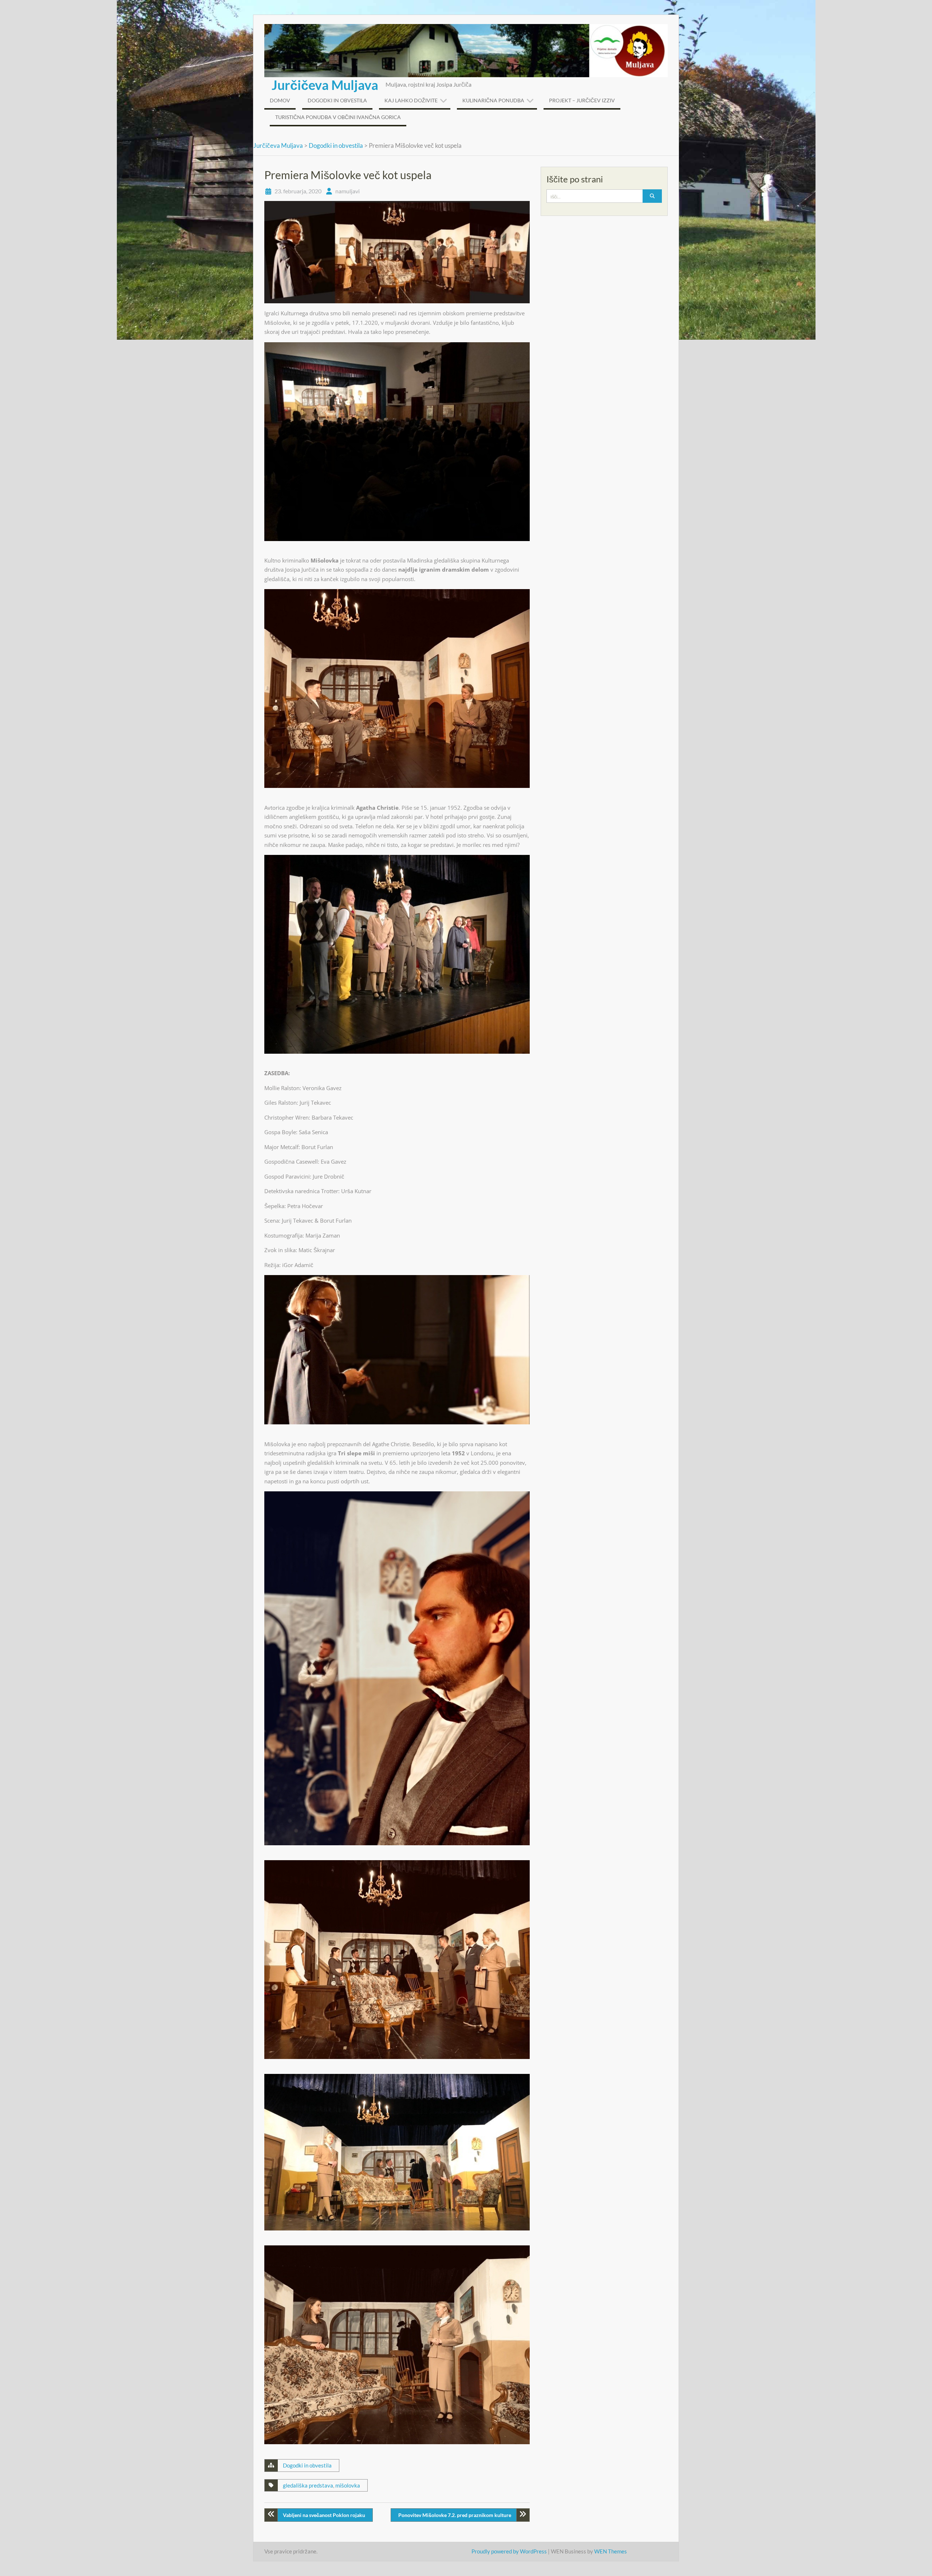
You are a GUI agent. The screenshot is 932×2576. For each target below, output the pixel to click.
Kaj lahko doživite (411, 100)
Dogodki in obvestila (337, 100)
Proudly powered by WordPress (509, 2551)
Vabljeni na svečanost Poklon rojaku (324, 2515)
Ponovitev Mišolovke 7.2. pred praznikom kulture (455, 2515)
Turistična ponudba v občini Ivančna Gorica (338, 117)
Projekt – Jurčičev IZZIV (582, 100)
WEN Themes (611, 2551)
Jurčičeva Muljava (325, 85)
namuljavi (347, 191)
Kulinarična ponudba (493, 100)
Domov (280, 100)
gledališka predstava (308, 2485)
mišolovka (348, 2485)
